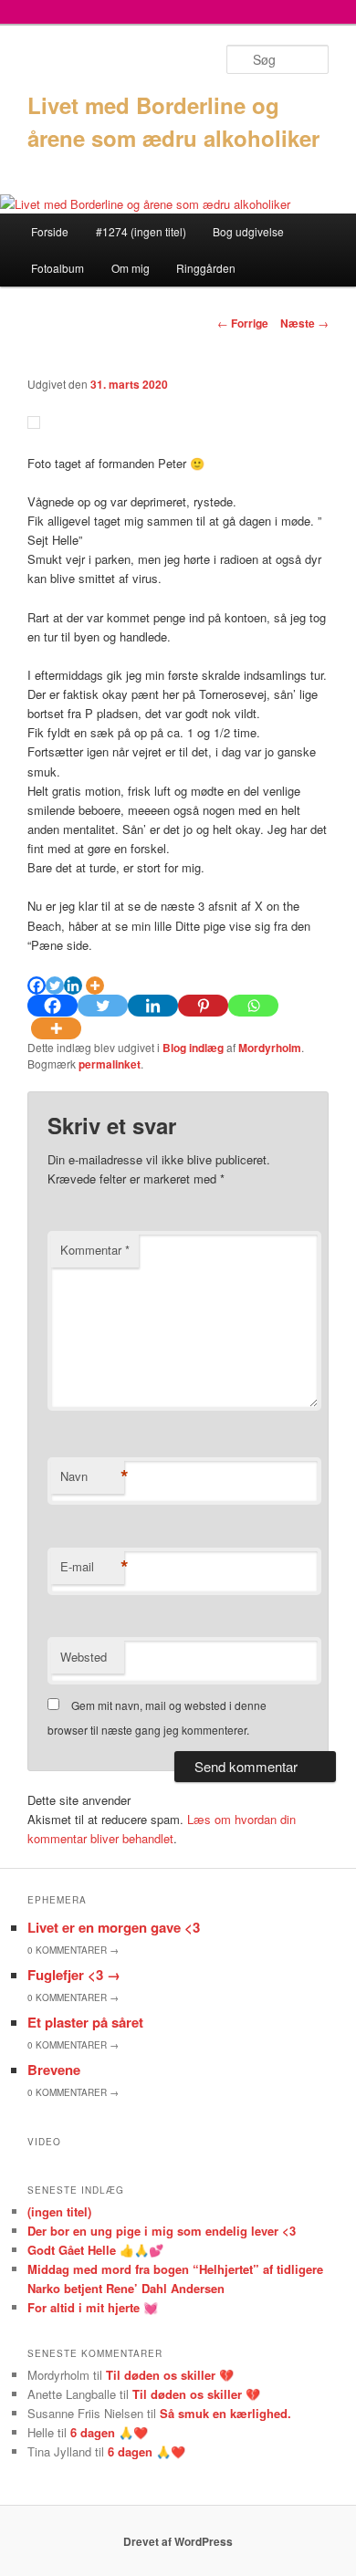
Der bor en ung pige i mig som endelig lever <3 (162, 2231)
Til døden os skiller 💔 (170, 2375)
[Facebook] (37, 986)
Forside (50, 231)
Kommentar (95, 1250)
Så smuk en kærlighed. (225, 2413)
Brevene (54, 2070)
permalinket (110, 1064)
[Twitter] (55, 986)
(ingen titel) (59, 2211)
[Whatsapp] (253, 1006)
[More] (95, 986)
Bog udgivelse (248, 231)
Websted (84, 1657)
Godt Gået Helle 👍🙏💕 (95, 2250)
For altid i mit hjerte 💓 (93, 2307)
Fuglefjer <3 (74, 1975)
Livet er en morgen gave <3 (114, 1927)
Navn (92, 1476)
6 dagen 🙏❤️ (109, 2432)
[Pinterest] (203, 1006)
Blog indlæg (193, 1048)
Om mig (131, 268)
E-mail (92, 1567)
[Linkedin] (73, 986)
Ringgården (206, 268)
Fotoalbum (58, 268)
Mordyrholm (270, 1048)
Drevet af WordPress (178, 2541)
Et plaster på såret (85, 2022)
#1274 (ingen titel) (141, 231)
